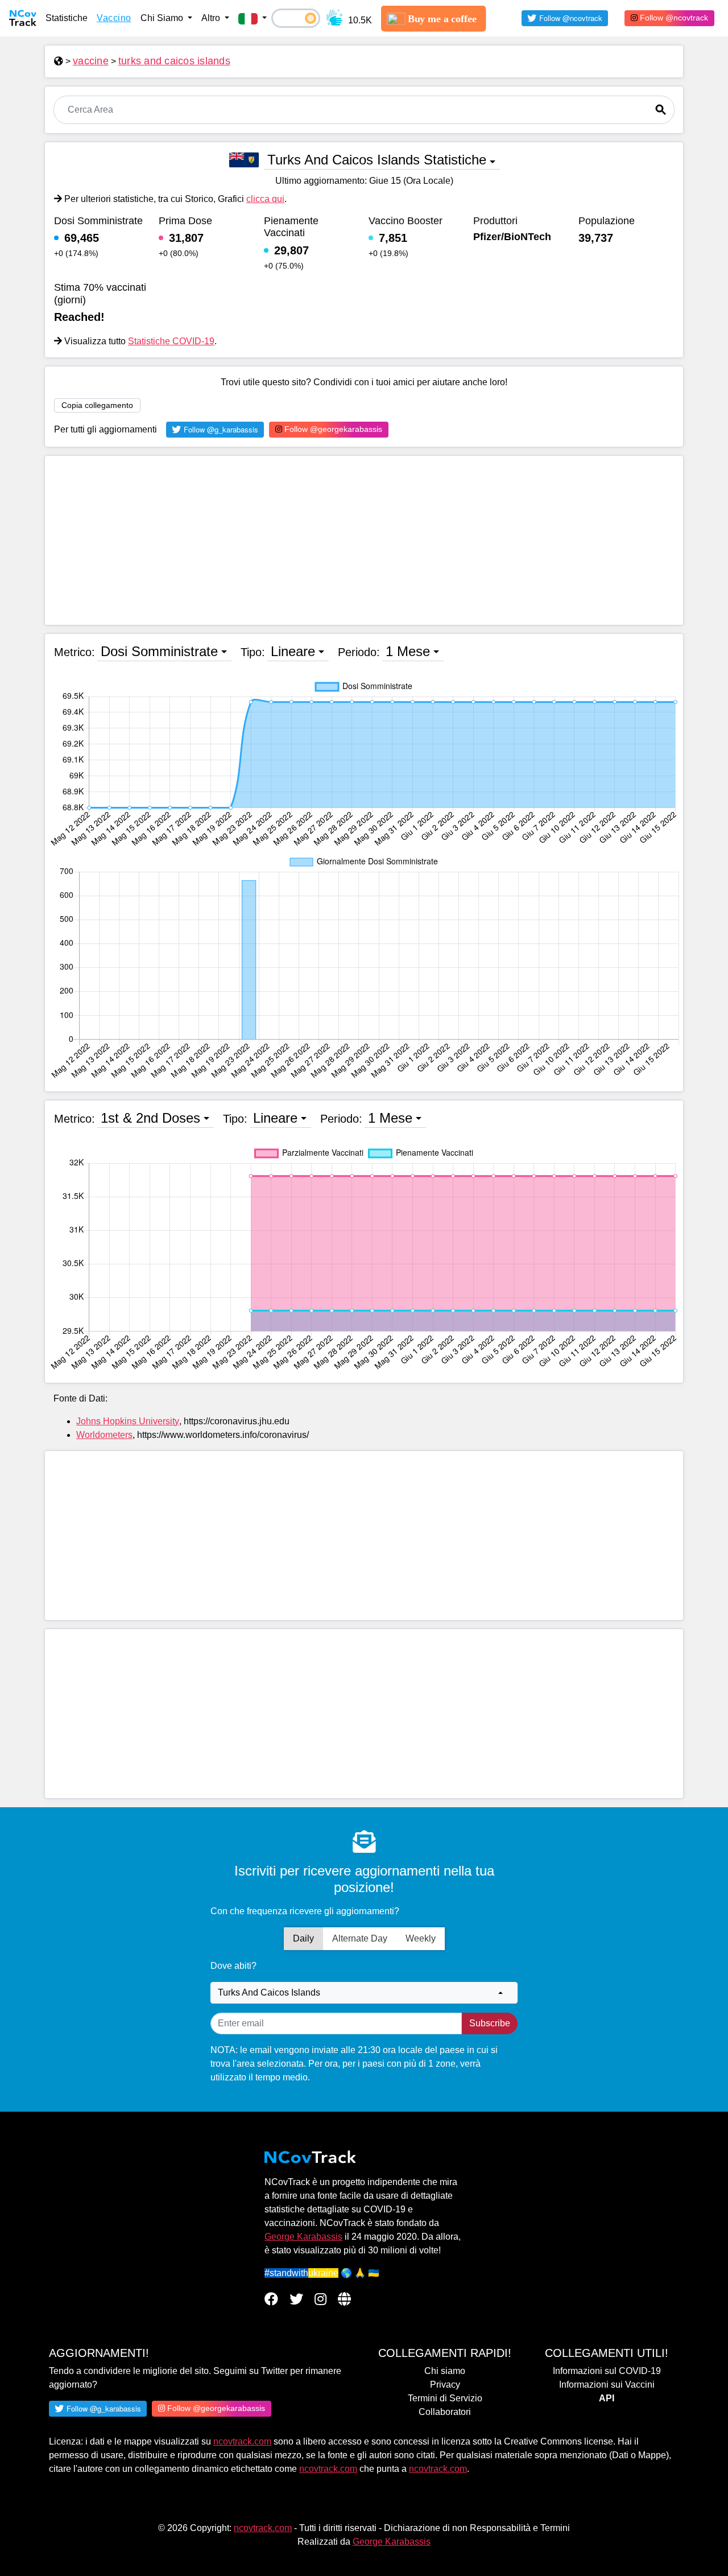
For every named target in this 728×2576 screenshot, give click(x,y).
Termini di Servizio (445, 2398)
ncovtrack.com (242, 2441)
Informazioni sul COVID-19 (607, 2371)
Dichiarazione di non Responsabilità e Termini (477, 2528)
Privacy (445, 2385)
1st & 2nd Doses (150, 1118)
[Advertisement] (364, 540)
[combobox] (364, 1993)
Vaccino (114, 18)
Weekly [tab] (421, 1938)
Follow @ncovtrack (673, 18)
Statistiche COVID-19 (171, 341)
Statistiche (67, 18)
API (607, 2398)
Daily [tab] (303, 1938)
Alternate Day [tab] (360, 1938)
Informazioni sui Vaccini (607, 2385)
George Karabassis (303, 2237)
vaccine (91, 61)
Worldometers (104, 1435)
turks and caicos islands (174, 61)
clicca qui (265, 199)
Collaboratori (445, 2412)
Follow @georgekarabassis (332, 429)
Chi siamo (445, 2371)
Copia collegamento (97, 405)
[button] (253, 18)
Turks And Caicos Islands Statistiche (377, 160)
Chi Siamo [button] (163, 18)
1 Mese (408, 651)
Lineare (293, 651)
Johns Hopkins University (128, 1421)
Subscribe (490, 2023)
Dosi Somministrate (159, 651)
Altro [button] (212, 18)
